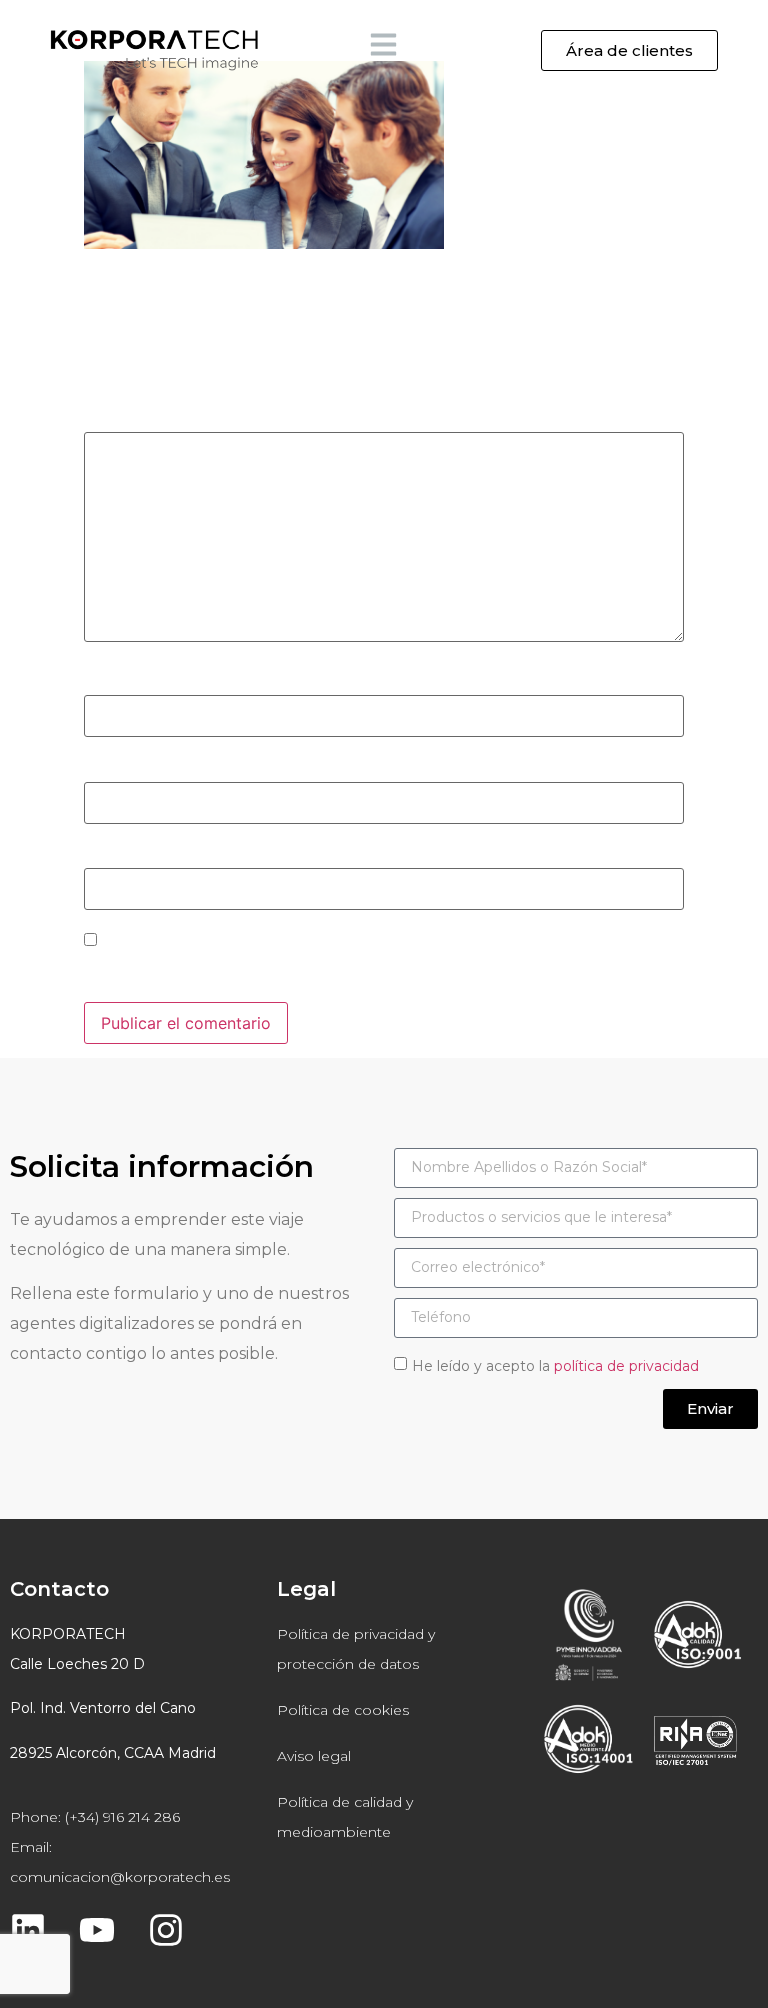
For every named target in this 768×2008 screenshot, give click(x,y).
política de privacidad (626, 1366)
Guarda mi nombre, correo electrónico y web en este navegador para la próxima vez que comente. (356, 971)
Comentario (135, 419)
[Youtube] (97, 1930)
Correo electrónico (162, 768)
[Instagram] (166, 1930)
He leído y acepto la (555, 1366)
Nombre (121, 682)
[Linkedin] (28, 1930)
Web (100, 855)
